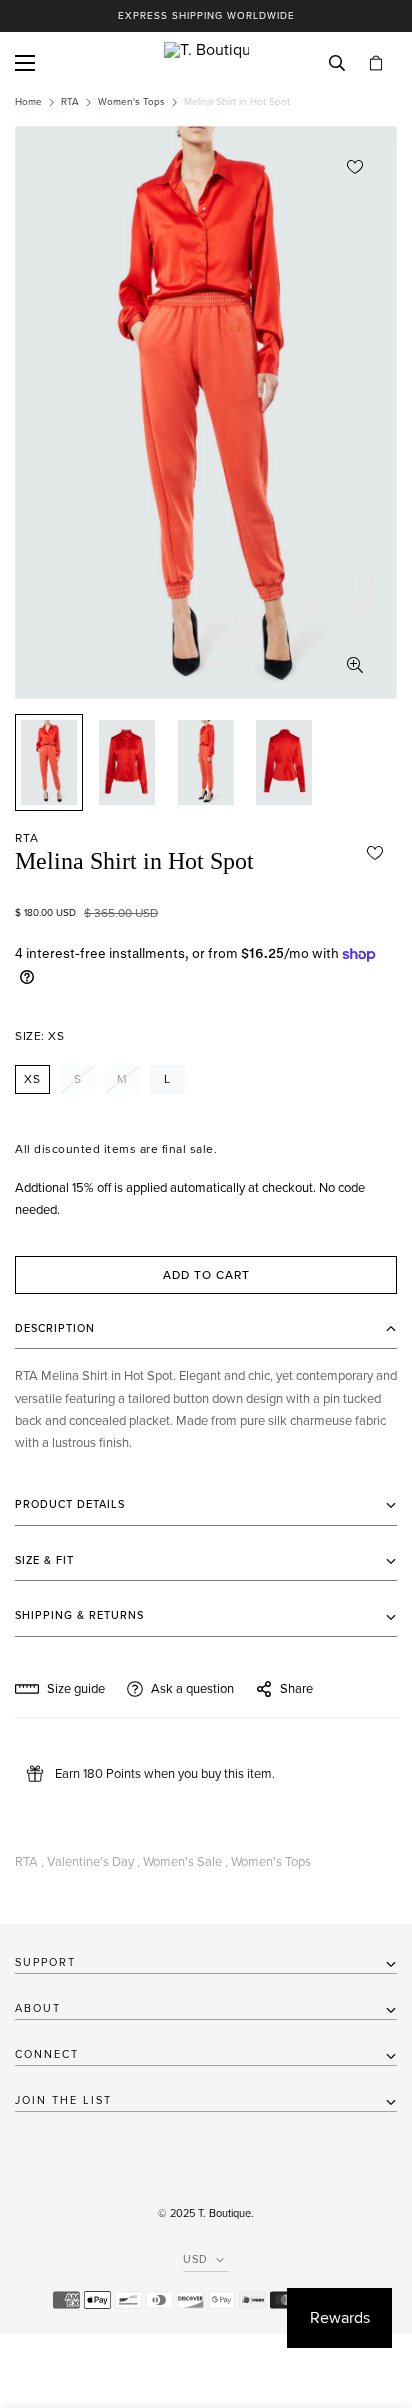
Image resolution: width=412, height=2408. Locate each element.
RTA (70, 102)
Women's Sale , (185, 1862)
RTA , (29, 1862)
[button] (376, 63)
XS (32, 1079)
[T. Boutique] (206, 63)
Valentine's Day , (93, 1862)
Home (28, 102)
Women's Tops (131, 102)
